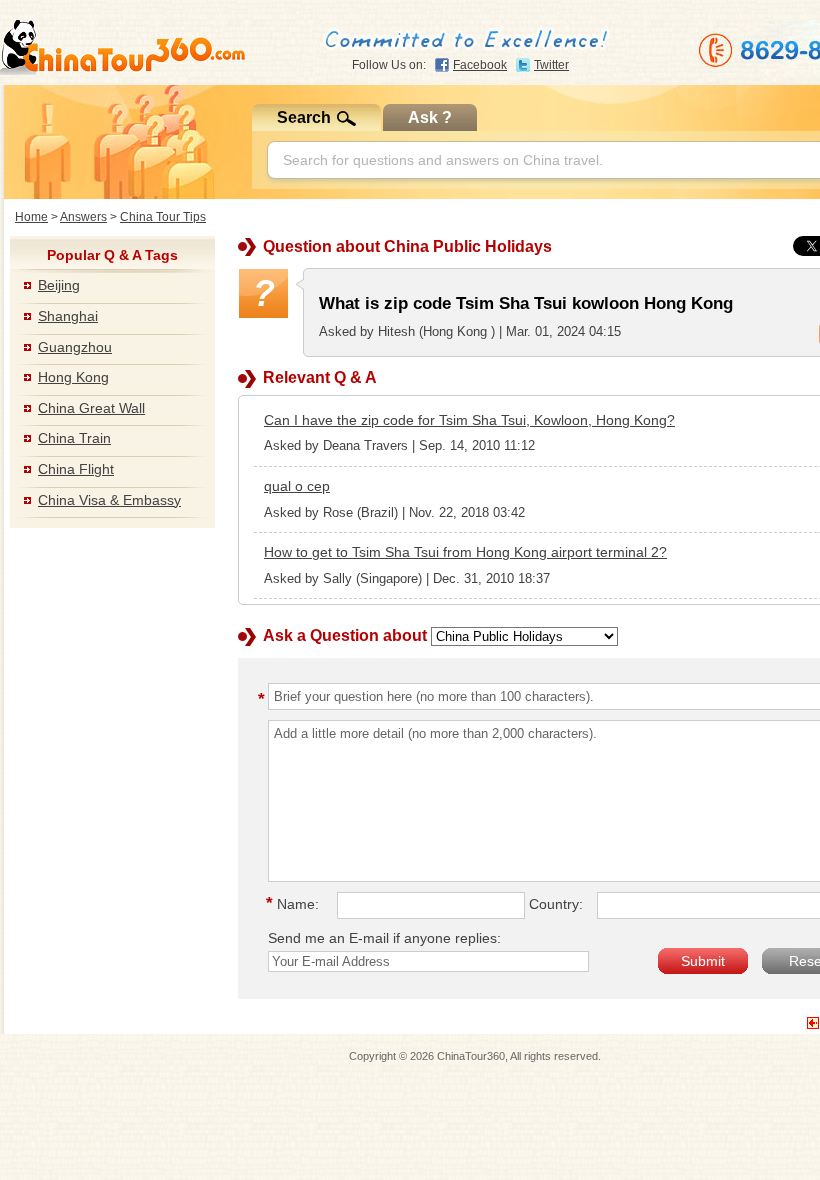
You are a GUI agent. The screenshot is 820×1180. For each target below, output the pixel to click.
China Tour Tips (163, 217)
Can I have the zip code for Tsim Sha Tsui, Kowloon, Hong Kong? (469, 420)
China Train (74, 438)
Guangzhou (75, 347)
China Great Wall (91, 408)
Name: (295, 904)
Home (31, 217)
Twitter (551, 65)
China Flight (76, 469)
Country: (556, 904)
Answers (83, 217)
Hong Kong (73, 377)
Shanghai (68, 316)
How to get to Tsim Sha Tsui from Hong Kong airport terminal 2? (465, 552)
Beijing (59, 285)
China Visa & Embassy (109, 500)
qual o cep (297, 486)
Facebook (480, 65)
